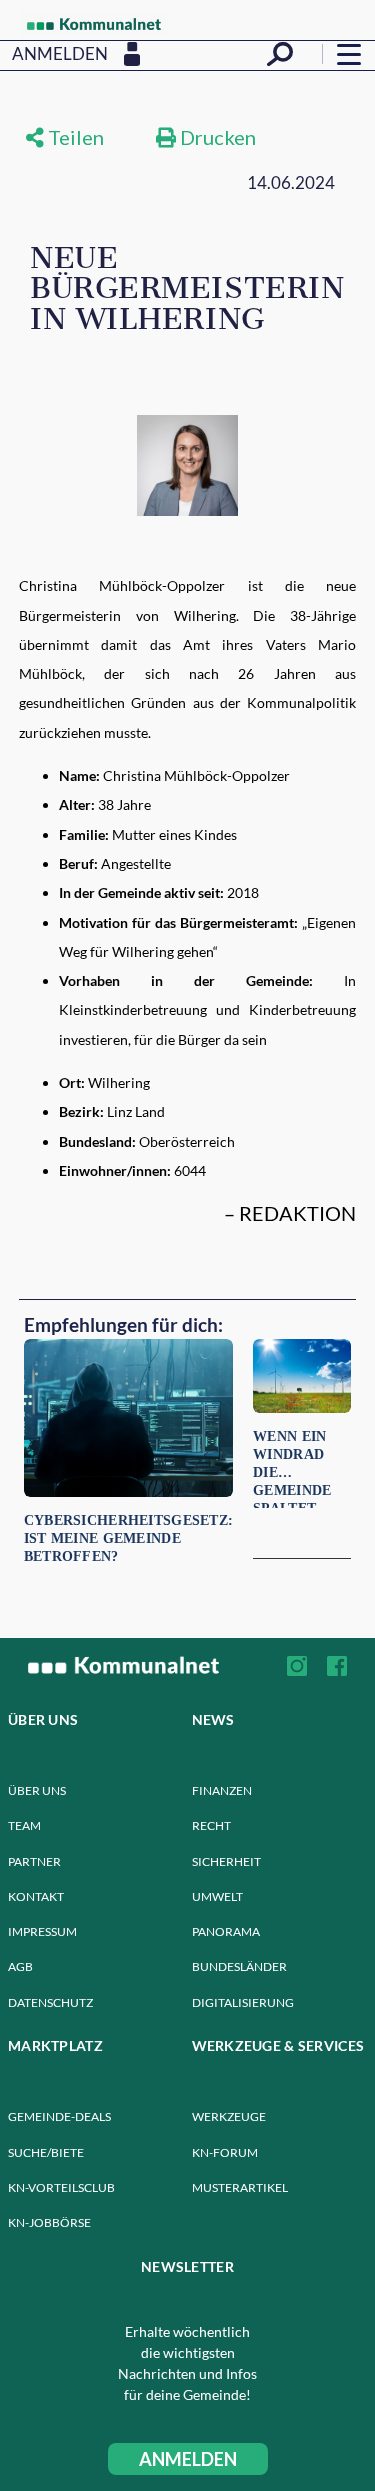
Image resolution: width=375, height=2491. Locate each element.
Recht (211, 1825)
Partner (34, 1861)
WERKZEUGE (229, 2116)
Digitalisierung (243, 2002)
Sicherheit (226, 1861)
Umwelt (217, 1896)
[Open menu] (349, 54)
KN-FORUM (225, 2152)
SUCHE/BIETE (46, 2152)
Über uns (37, 1790)
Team (24, 1825)
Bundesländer (239, 1966)
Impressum (42, 1931)
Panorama (226, 1931)
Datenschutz (50, 2002)
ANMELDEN (188, 2459)
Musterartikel (240, 2187)
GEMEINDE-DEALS (59, 2116)
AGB (20, 1966)
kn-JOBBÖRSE (49, 2222)
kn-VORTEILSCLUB (61, 2187)
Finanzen (222, 1790)
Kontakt (36, 1896)
